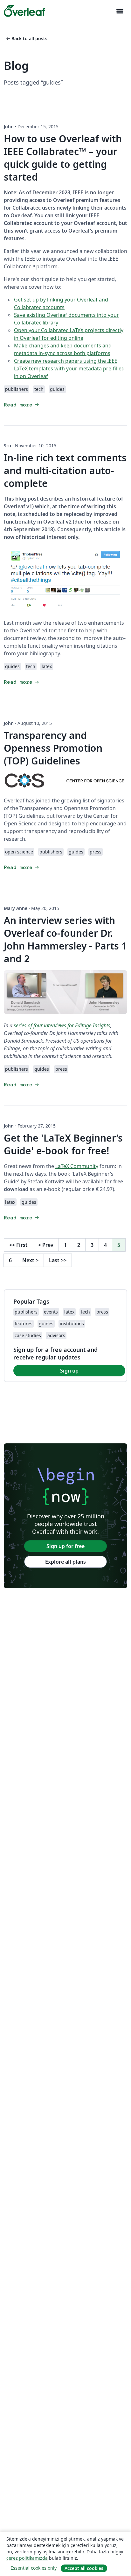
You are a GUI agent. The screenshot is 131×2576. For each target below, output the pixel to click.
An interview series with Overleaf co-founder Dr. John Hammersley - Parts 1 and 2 (65, 939)
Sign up (69, 1371)
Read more (22, 405)
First (18, 1245)
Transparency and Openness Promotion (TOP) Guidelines (53, 748)
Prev (46, 1245)
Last (58, 1260)
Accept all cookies (84, 2568)
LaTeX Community (77, 1166)
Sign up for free (65, 1546)
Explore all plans (65, 1562)
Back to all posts (26, 38)
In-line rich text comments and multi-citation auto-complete (65, 470)
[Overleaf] (24, 11)
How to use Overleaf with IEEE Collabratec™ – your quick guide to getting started (63, 158)
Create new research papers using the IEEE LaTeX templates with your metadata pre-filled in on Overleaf (69, 369)
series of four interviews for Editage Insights (62, 1025)
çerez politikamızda (27, 2558)
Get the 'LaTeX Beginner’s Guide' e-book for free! (63, 1144)
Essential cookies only (34, 2568)
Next (30, 1260)
